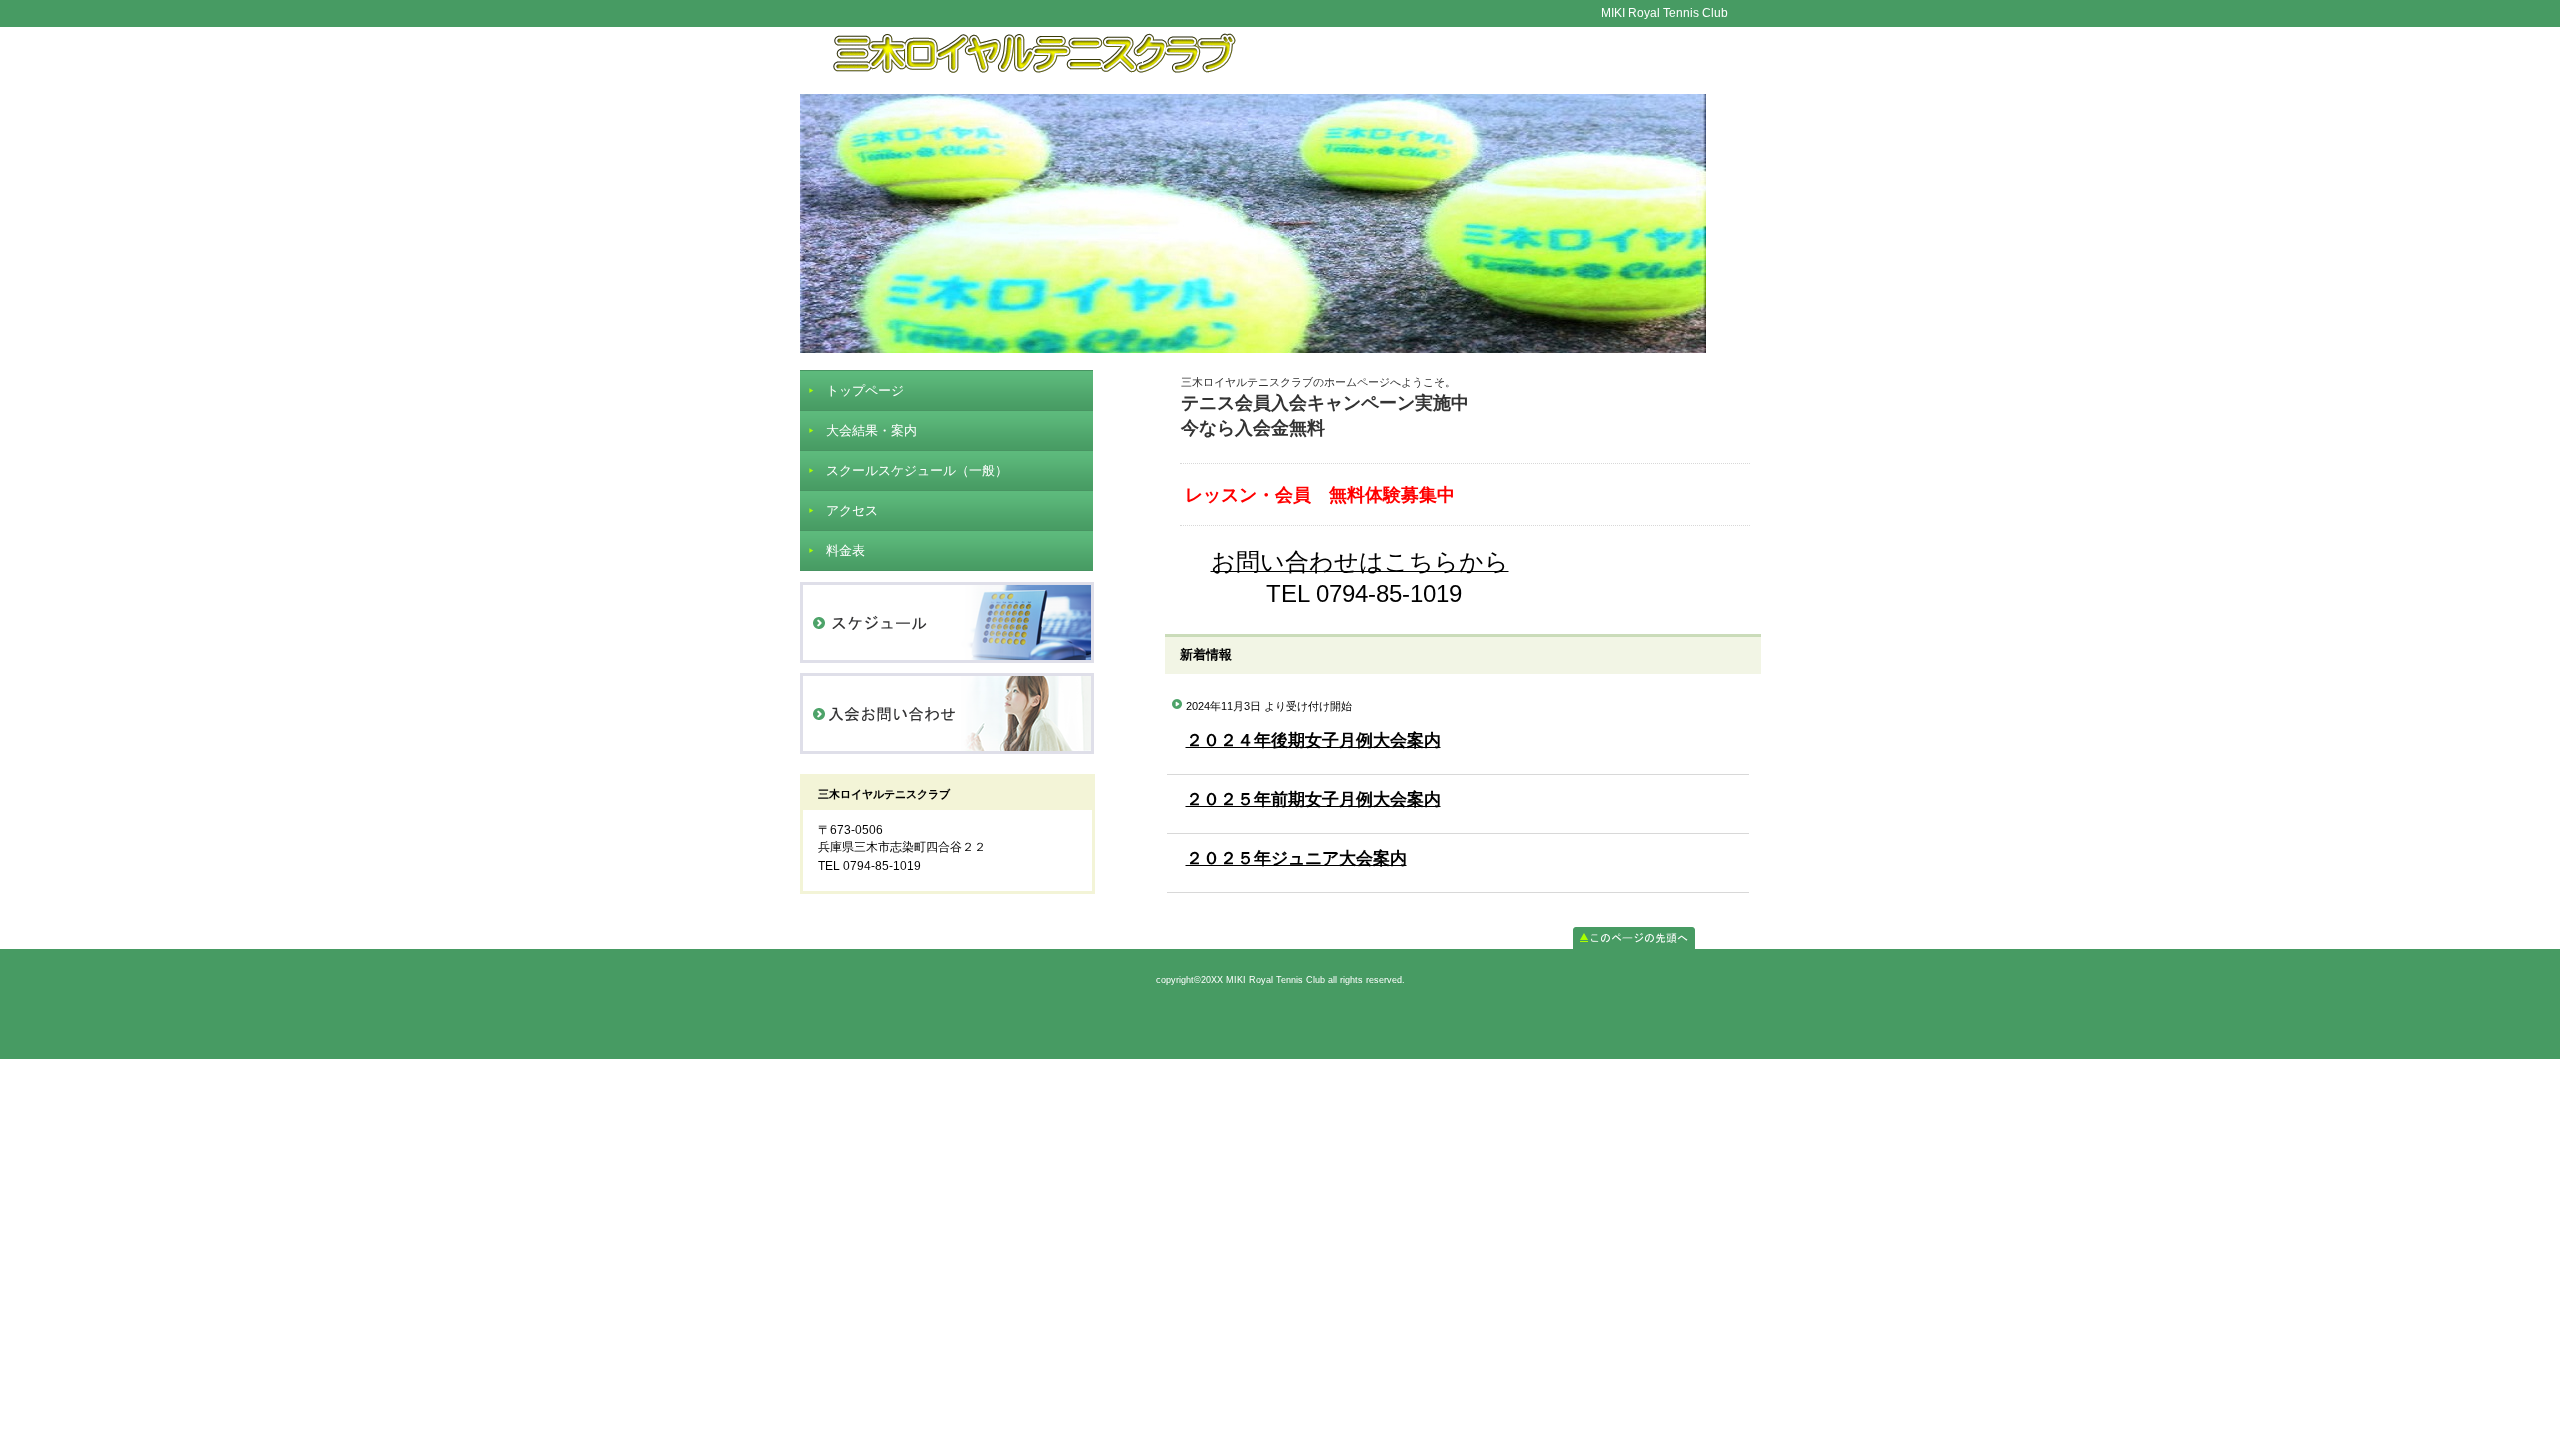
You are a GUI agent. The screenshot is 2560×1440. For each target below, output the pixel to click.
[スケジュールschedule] (947, 622)
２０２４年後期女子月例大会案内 (1313, 740)
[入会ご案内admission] (947, 713)
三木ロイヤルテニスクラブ (1280, 60)
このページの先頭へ (1634, 938)
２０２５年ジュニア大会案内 (1296, 858)
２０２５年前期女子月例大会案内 (1313, 799)
